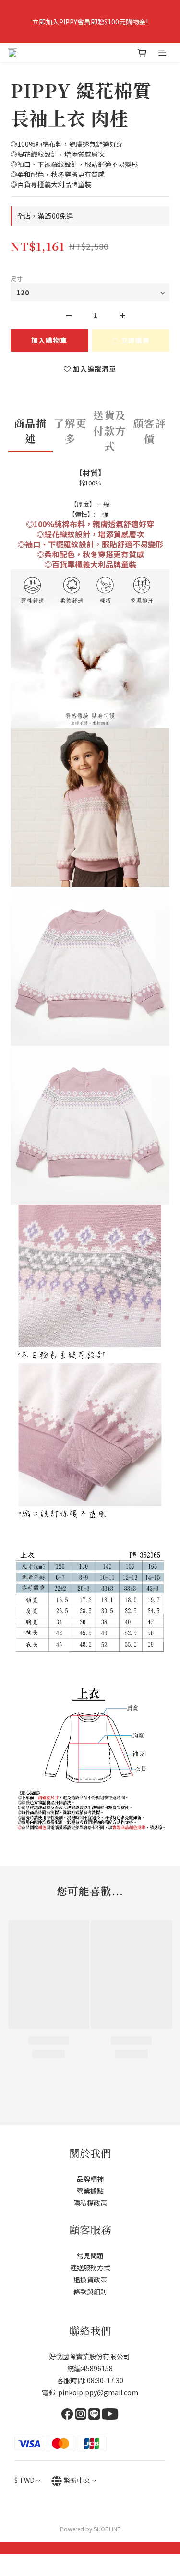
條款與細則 (90, 2292)
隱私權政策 (90, 2203)
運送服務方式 (90, 2268)
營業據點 (90, 2191)
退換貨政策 (90, 2280)
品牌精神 (90, 2179)
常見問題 (90, 2256)
